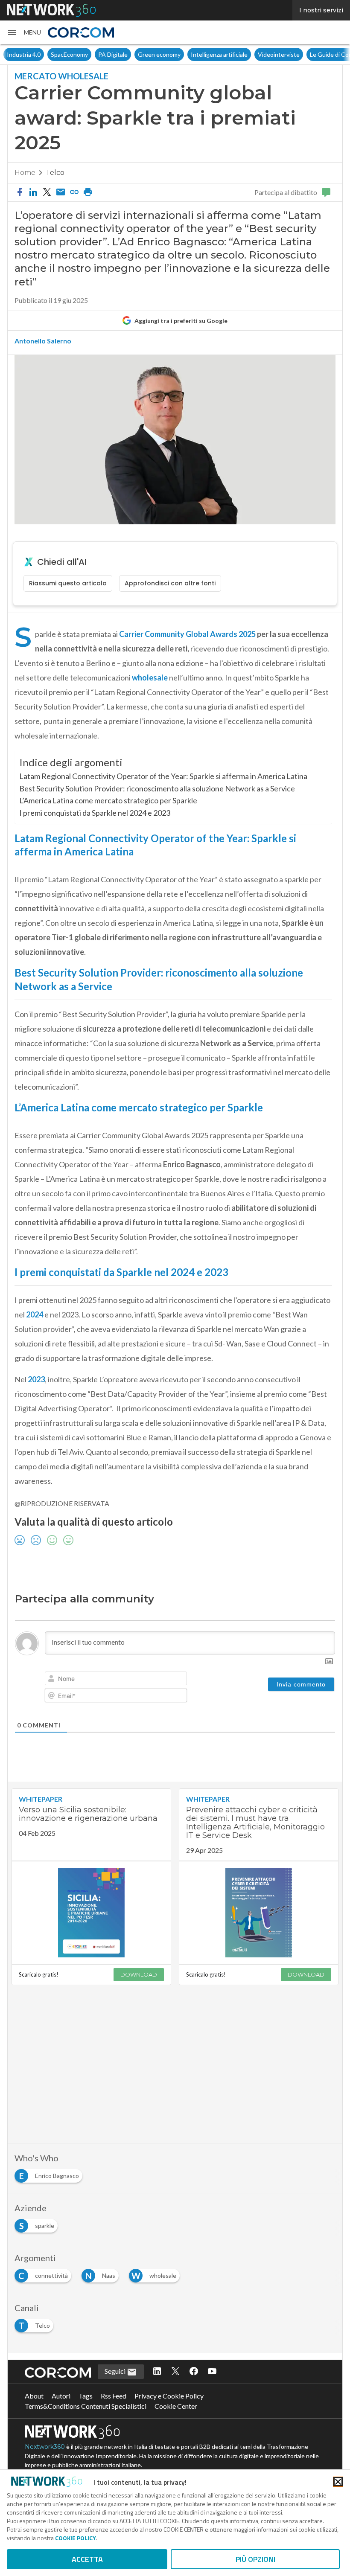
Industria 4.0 (24, 54)
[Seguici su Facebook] (194, 2372)
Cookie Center (176, 2406)
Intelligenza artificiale (219, 54)
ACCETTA (87, 2559)
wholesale (150, 677)
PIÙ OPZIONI (255, 2559)
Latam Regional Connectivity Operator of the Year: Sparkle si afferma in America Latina (163, 776)
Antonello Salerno (43, 341)
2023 (36, 1379)
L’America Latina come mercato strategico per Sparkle (108, 800)
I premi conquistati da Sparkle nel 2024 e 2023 (95, 813)
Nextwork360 (45, 2447)
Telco (55, 173)
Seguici (116, 2371)
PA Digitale (113, 54)
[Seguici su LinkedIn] (157, 2372)
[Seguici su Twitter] (175, 2372)
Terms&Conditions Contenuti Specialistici (86, 2406)
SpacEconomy (69, 54)
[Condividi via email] (61, 192)
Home (25, 173)
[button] (24, 32)
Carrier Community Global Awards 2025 (187, 634)
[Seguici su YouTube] (212, 2372)
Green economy (159, 54)
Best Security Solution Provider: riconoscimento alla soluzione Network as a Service (157, 788)
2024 (35, 1314)
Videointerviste (279, 54)
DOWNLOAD (139, 1974)
